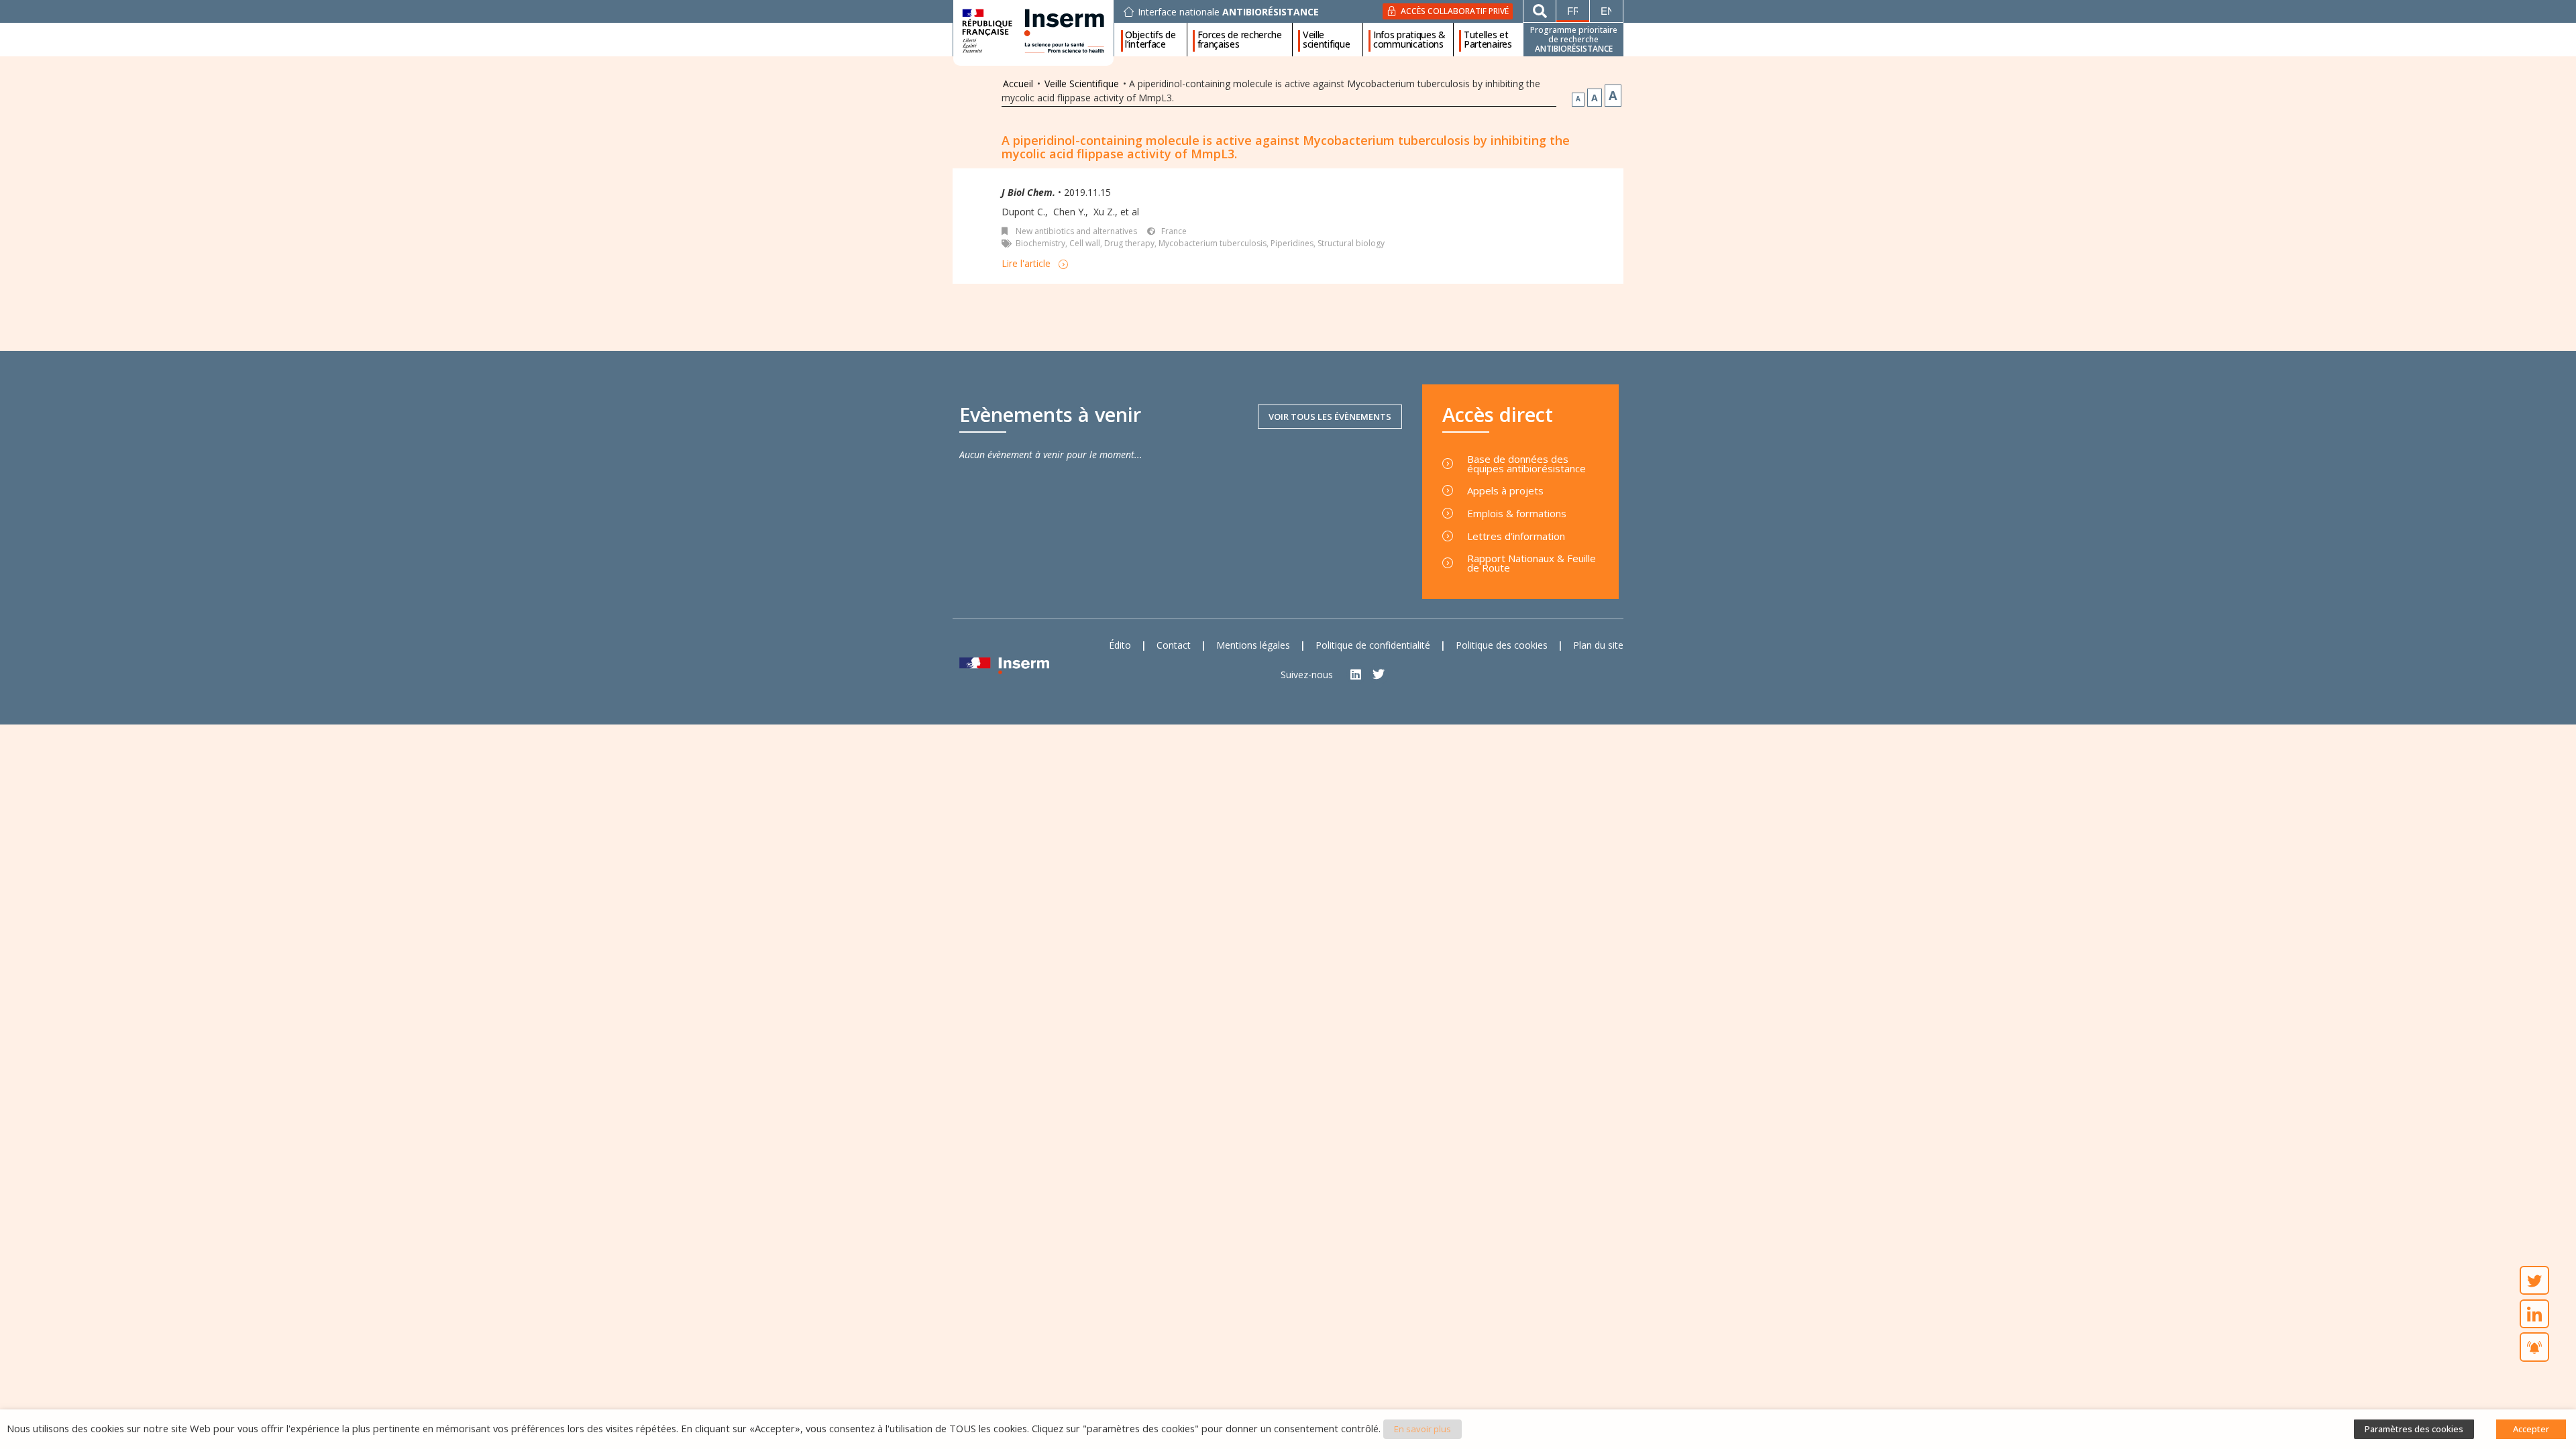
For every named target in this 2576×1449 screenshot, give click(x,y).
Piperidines (1292, 243)
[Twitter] (1379, 675)
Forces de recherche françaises (1240, 40)
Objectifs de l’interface (1150, 40)
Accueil (1018, 84)
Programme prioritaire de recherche (1574, 39)
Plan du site (1598, 645)
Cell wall (1085, 243)
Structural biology (1351, 243)
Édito (1120, 645)
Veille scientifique (1326, 40)
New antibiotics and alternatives (1076, 231)
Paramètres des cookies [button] (2414, 1429)
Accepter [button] (2531, 1429)
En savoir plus (1423, 1429)
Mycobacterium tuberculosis (1213, 243)
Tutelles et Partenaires (1488, 40)
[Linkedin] (1356, 675)
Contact (1174, 645)
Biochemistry (1040, 243)
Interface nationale (1228, 12)
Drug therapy (1129, 243)
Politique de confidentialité (1373, 645)
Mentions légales (1253, 645)
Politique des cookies (1502, 645)
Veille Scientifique (1082, 84)
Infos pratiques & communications (1409, 40)
